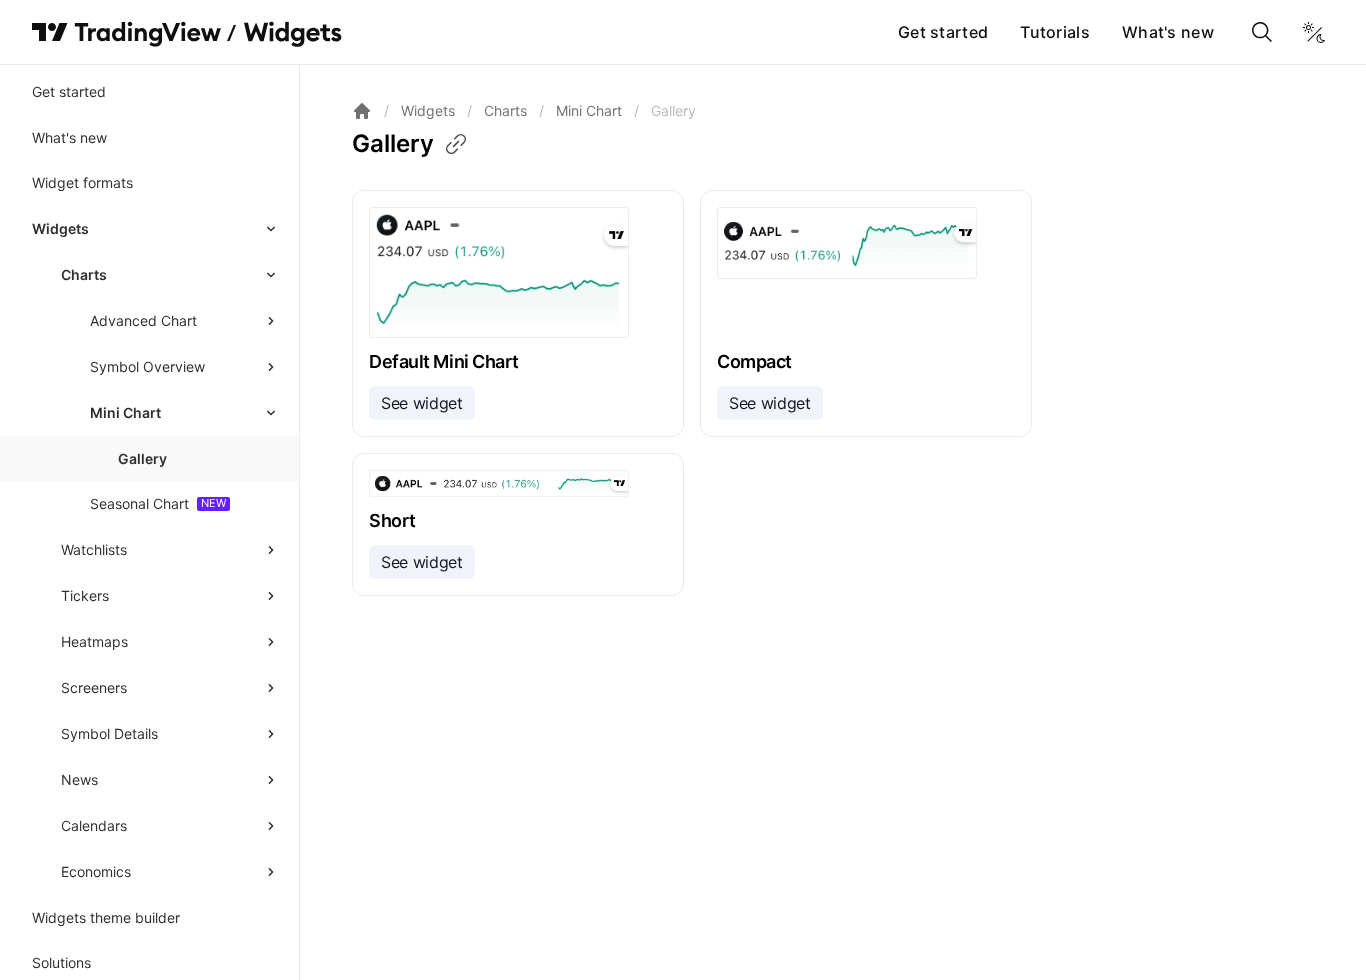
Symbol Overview (147, 366)
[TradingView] (126, 32)
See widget (422, 403)
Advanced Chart (143, 320)
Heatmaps (94, 641)
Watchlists (94, 549)
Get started (943, 32)
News (79, 779)
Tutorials (1055, 32)
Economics (96, 871)
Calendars (94, 825)
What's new (1168, 32)
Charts (84, 274)
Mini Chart (125, 412)
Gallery (142, 458)
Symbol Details (109, 733)
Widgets (60, 228)
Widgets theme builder (106, 917)
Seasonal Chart (139, 503)
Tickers (85, 595)
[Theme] (1314, 32)
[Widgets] (291, 35)
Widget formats (82, 182)
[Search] (1262, 32)
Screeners (94, 687)
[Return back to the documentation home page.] (362, 111)
